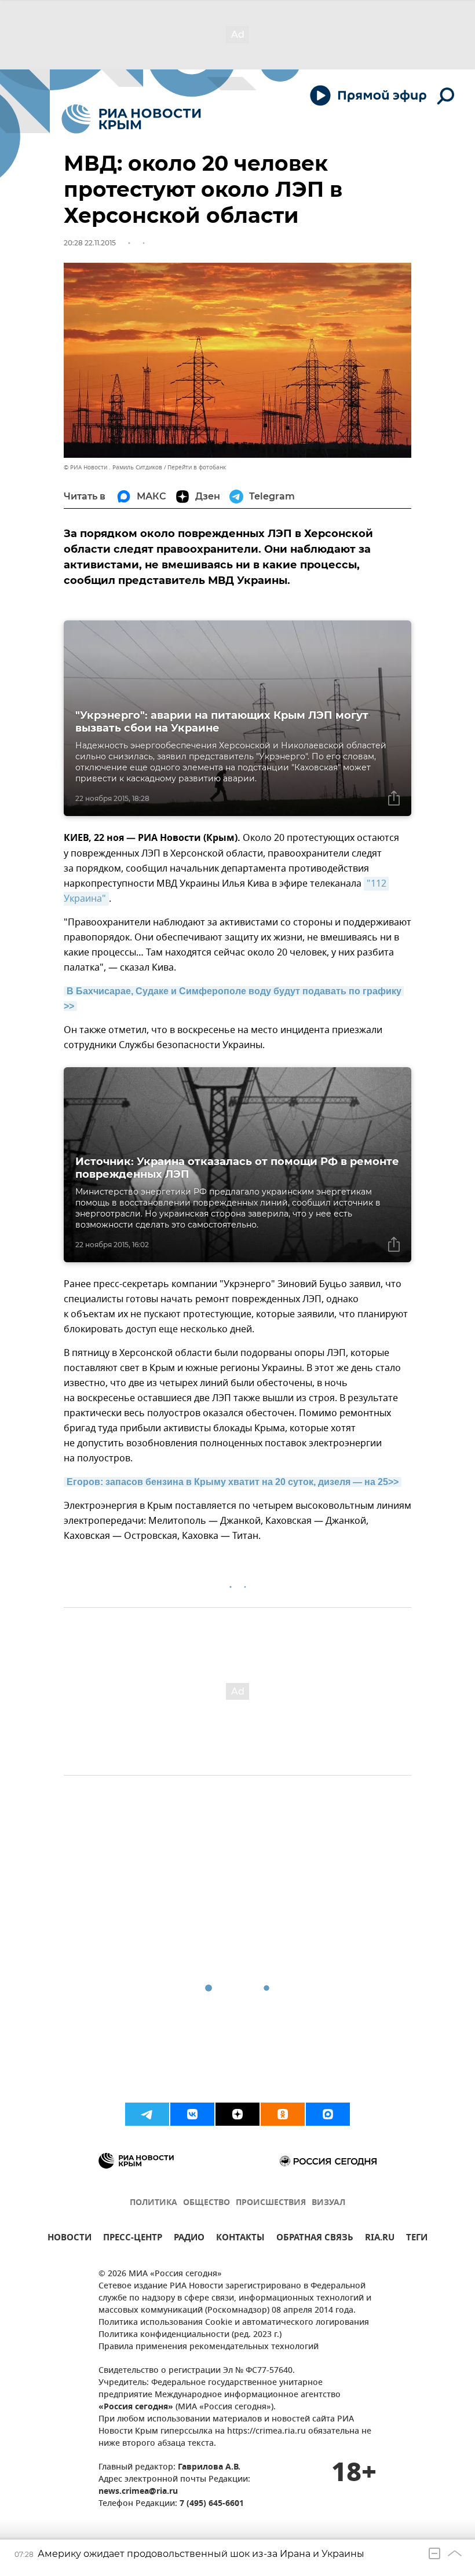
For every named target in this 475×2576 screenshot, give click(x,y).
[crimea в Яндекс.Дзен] (237, 2114)
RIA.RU (380, 2239)
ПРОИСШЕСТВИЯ (271, 2203)
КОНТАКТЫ (240, 2239)
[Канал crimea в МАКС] (328, 2114)
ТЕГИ (417, 2239)
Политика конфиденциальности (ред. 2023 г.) (190, 2335)
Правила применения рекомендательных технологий (209, 2347)
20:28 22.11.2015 (90, 243)
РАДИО (189, 2239)
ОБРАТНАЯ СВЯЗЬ (315, 2239)
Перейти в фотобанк (197, 467)
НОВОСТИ (70, 2239)
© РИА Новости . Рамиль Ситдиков (113, 467)
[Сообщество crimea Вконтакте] (192, 2114)
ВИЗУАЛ (328, 2203)
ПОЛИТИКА (154, 2203)
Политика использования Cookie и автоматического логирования (234, 2323)
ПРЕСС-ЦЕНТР (133, 2239)
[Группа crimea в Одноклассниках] (283, 2114)
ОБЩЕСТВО (207, 2203)
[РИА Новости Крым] (131, 119)
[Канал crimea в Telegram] (147, 2114)
